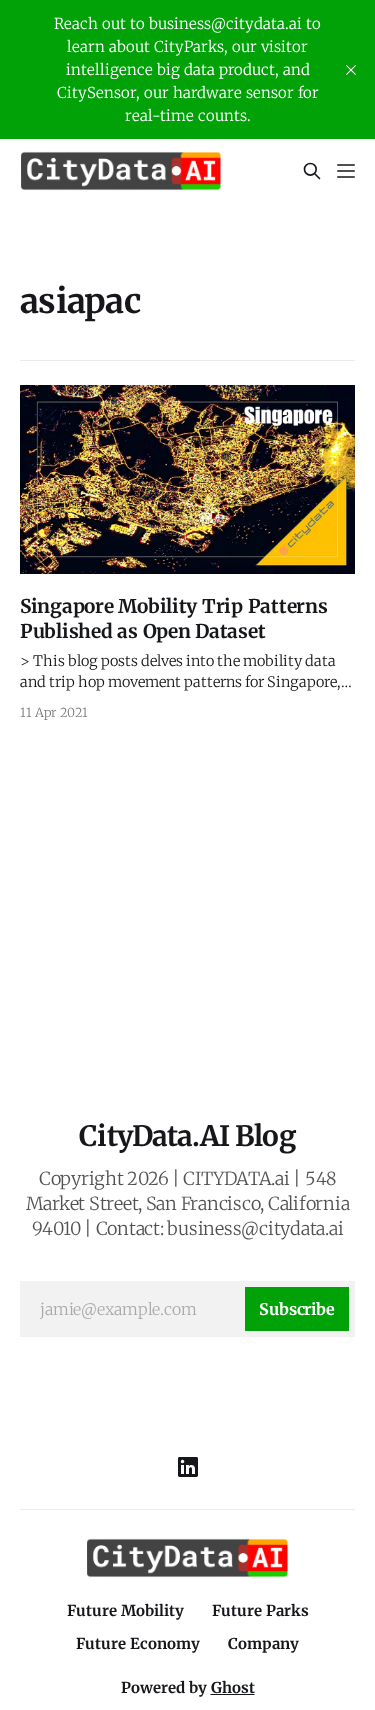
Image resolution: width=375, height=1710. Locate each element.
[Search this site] (312, 171)
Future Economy (138, 1643)
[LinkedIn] (188, 1467)
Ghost (233, 1687)
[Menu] (346, 171)
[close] (351, 70)
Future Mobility (125, 1610)
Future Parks (260, 1610)
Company (263, 1643)
